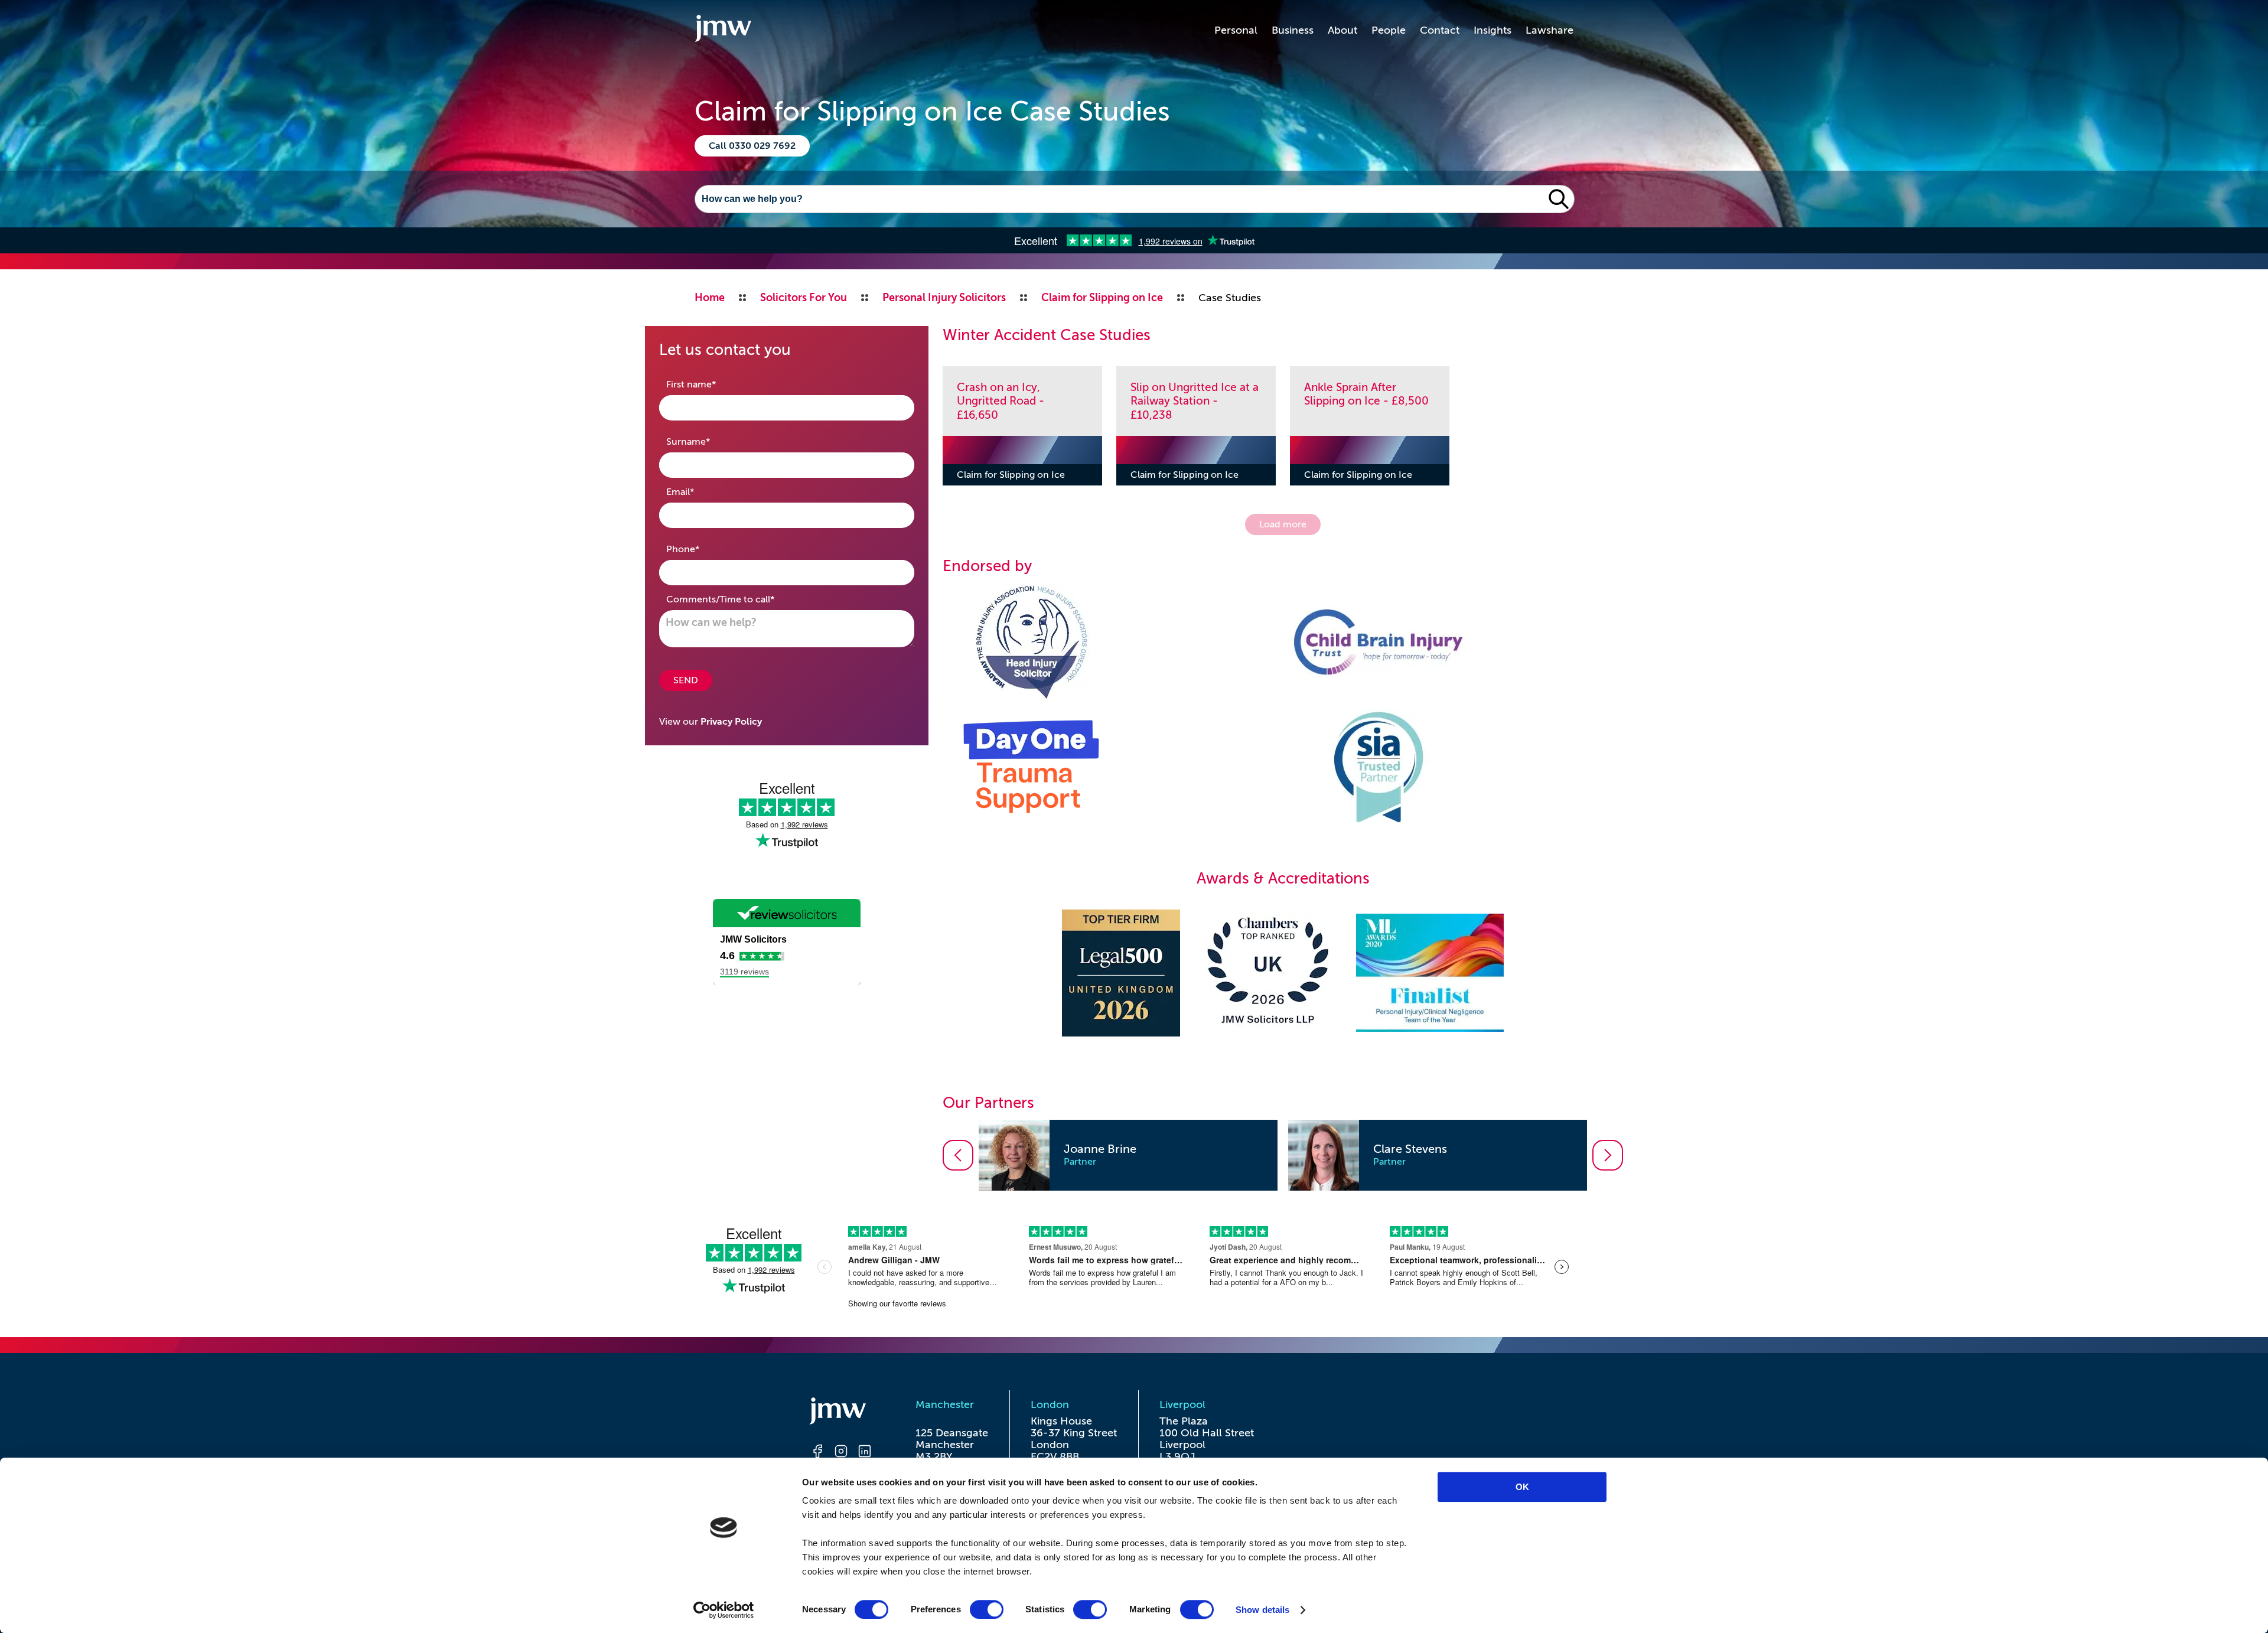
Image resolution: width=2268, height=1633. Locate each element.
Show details (1262, 1610)
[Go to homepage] (723, 30)
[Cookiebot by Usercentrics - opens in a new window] (724, 1610)
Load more (1283, 524)
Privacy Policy (731, 722)
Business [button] (1293, 30)
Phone (701, 549)
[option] (1128, 1155)
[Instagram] (841, 1453)
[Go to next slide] (1608, 1155)
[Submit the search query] (1559, 199)
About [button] (1342, 30)
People (1389, 30)
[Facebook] (817, 1453)
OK (1522, 1487)
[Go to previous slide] (958, 1155)
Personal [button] (1236, 30)
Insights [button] (1493, 30)
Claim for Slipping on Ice (1011, 475)
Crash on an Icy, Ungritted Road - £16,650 (1001, 401)
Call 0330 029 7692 (752, 146)
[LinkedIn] (865, 1453)
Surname (707, 441)
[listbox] (1283, 1155)
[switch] (987, 1609)
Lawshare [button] (1550, 30)
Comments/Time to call (739, 599)
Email (699, 492)
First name (710, 384)
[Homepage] (841, 1413)
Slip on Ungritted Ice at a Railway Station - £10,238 (1195, 401)
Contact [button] (1440, 30)
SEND (686, 680)
